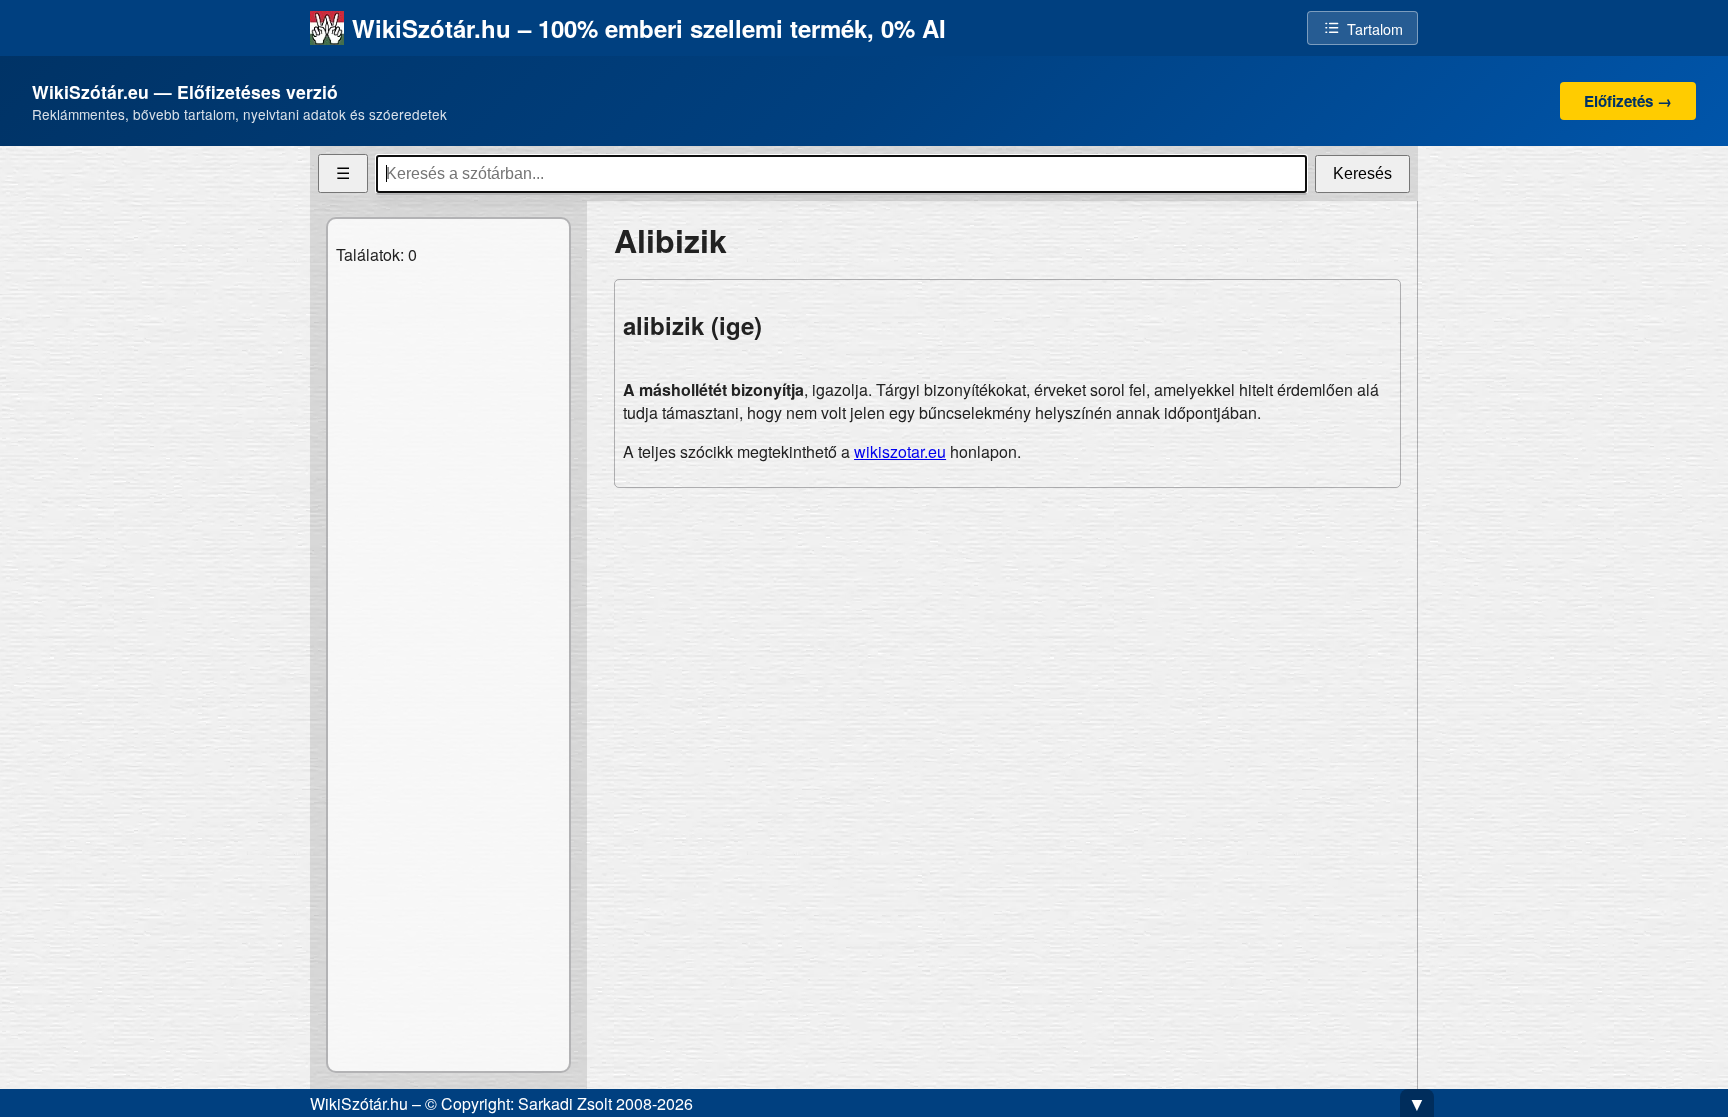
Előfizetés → (1628, 101)
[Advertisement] (1007, 644)
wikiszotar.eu (900, 451)
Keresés (1362, 173)
